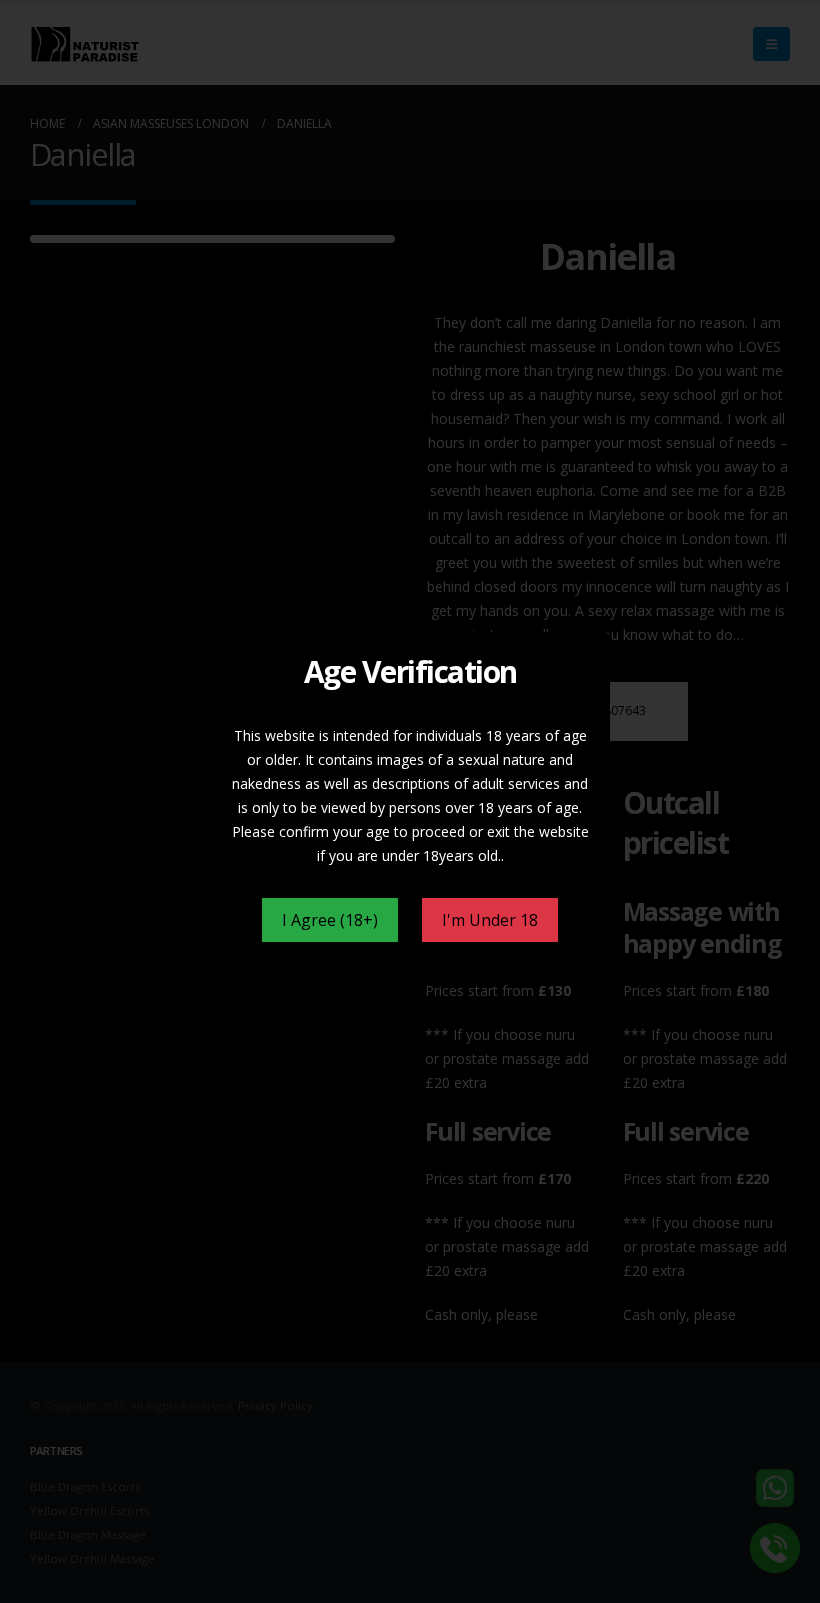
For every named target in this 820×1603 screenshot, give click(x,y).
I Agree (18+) (330, 920)
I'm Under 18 (490, 920)
